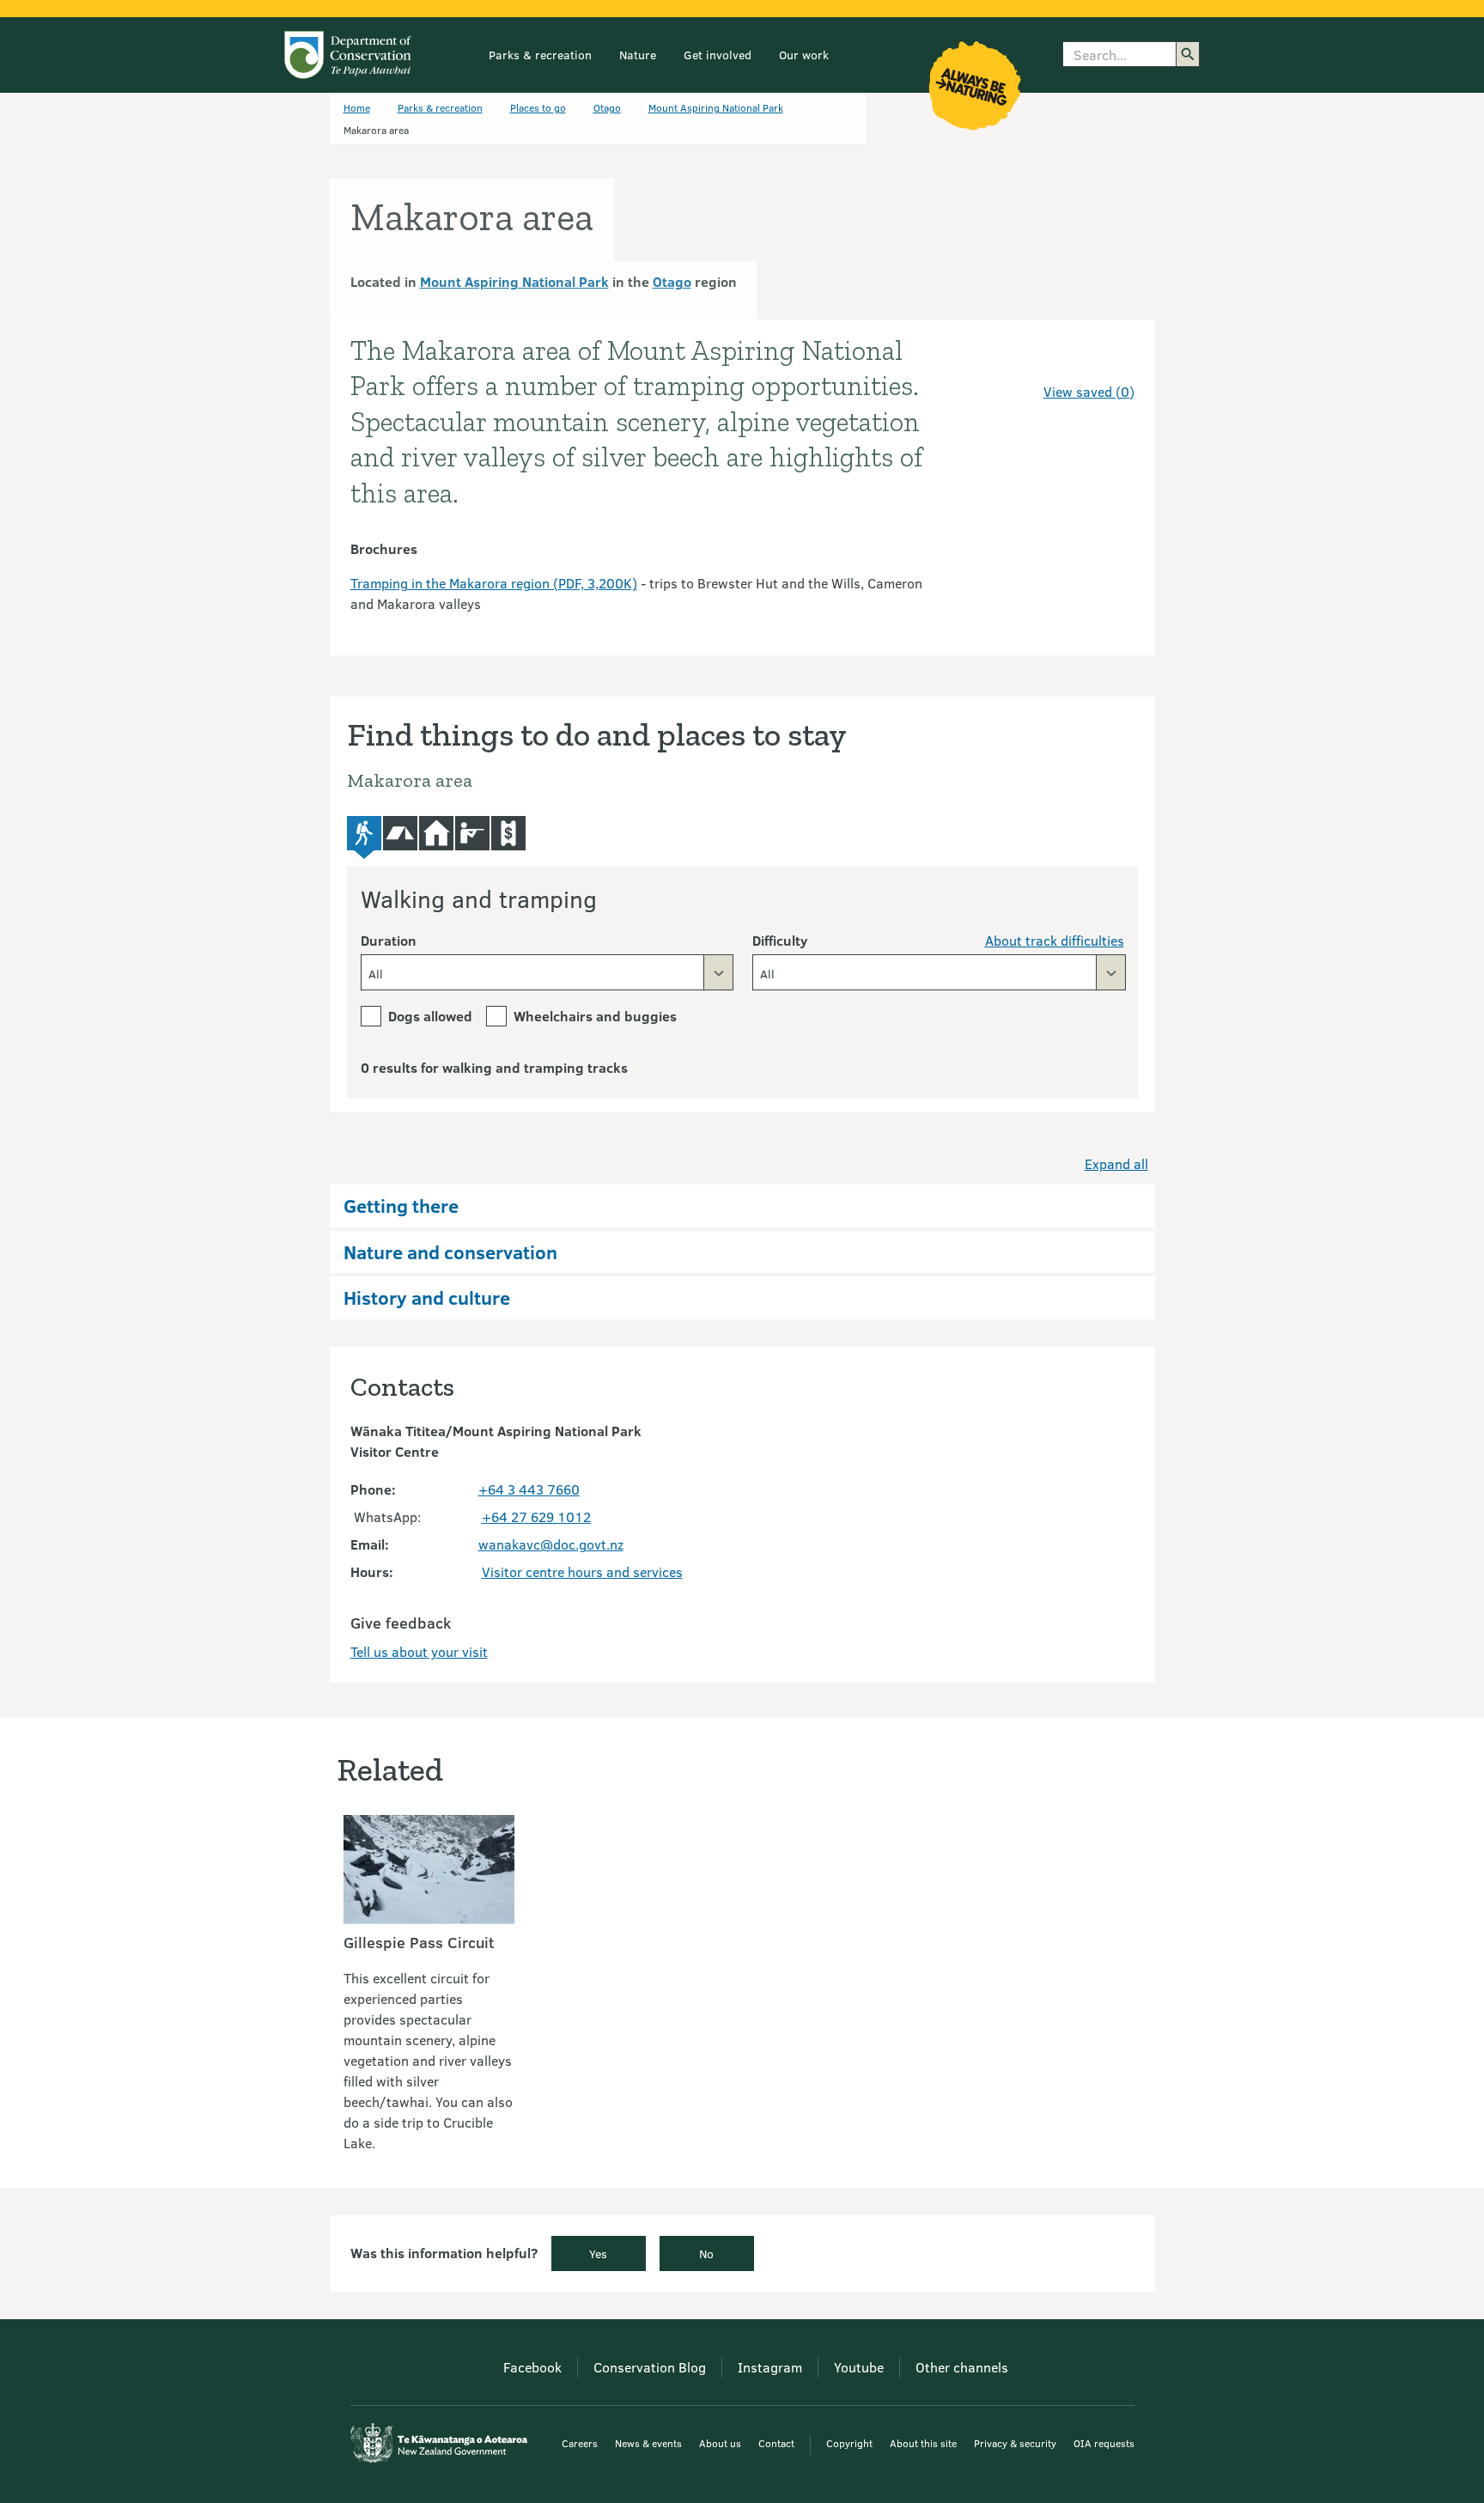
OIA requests (1104, 2443)
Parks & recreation (540, 55)
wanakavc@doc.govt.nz (551, 1544)
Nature (638, 55)
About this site (923, 2443)
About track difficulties (1055, 940)
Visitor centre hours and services (582, 1571)
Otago (607, 107)
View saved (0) (1089, 391)
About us (720, 2443)
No (706, 2253)
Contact (776, 2443)
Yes (598, 2253)
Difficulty (780, 940)
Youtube (859, 2367)
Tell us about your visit (419, 1651)
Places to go (538, 107)
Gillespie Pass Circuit (419, 1942)
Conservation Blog (650, 2367)
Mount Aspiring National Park (716, 107)
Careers (580, 2443)
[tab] (364, 838)
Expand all (1116, 1163)
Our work (804, 55)
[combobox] (547, 972)
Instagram (770, 2367)
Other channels (962, 2367)
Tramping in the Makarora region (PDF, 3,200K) (494, 583)
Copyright (849, 2443)
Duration (389, 940)
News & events (648, 2443)
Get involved (718, 55)
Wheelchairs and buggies (595, 1016)
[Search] (1188, 54)
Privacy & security (1015, 2443)
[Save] (1114, 361)
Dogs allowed (430, 1016)
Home (357, 107)
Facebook (532, 2367)
